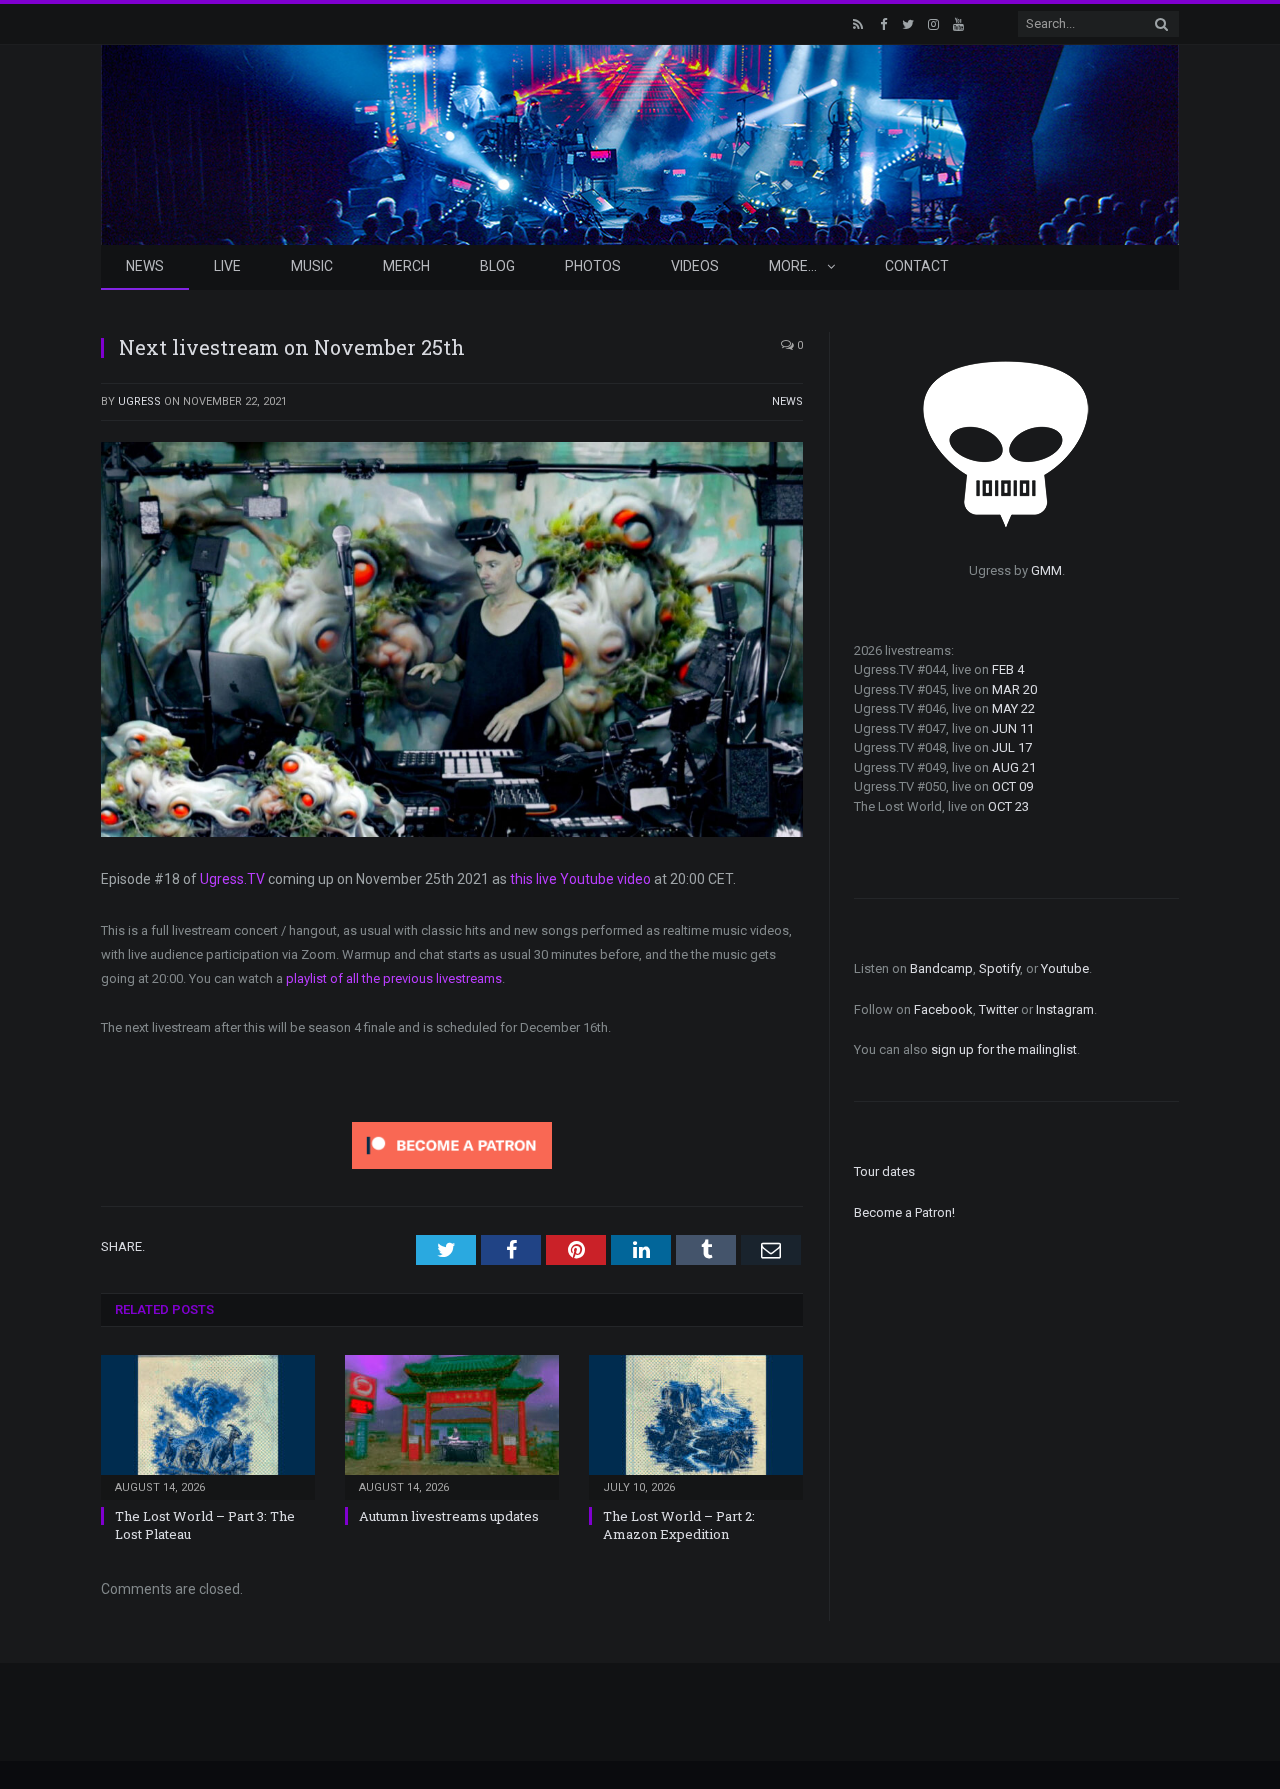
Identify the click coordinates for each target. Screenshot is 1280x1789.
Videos (695, 266)
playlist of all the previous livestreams (394, 978)
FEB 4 (1008, 669)
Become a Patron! (904, 1212)
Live (227, 266)
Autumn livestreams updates (449, 1516)
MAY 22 (1013, 708)
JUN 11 (1013, 728)
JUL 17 (1012, 747)
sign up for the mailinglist (1004, 1049)
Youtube (1065, 968)
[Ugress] (640, 142)
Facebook (943, 1009)
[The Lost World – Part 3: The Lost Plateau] (208, 1425)
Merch (406, 266)
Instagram (1065, 1009)
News (145, 266)
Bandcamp (941, 968)
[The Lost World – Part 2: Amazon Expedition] (696, 1425)
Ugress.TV (232, 879)
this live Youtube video (580, 879)
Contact (917, 266)
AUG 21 (1014, 767)
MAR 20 (1014, 689)
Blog (497, 266)
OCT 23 (1008, 806)
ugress (139, 401)
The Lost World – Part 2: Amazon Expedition (679, 1525)
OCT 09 (1012, 786)
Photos (593, 266)
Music (312, 266)
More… (793, 266)
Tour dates (884, 1171)
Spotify (999, 968)
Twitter (998, 1009)
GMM (1046, 570)
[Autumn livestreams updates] (452, 1425)
